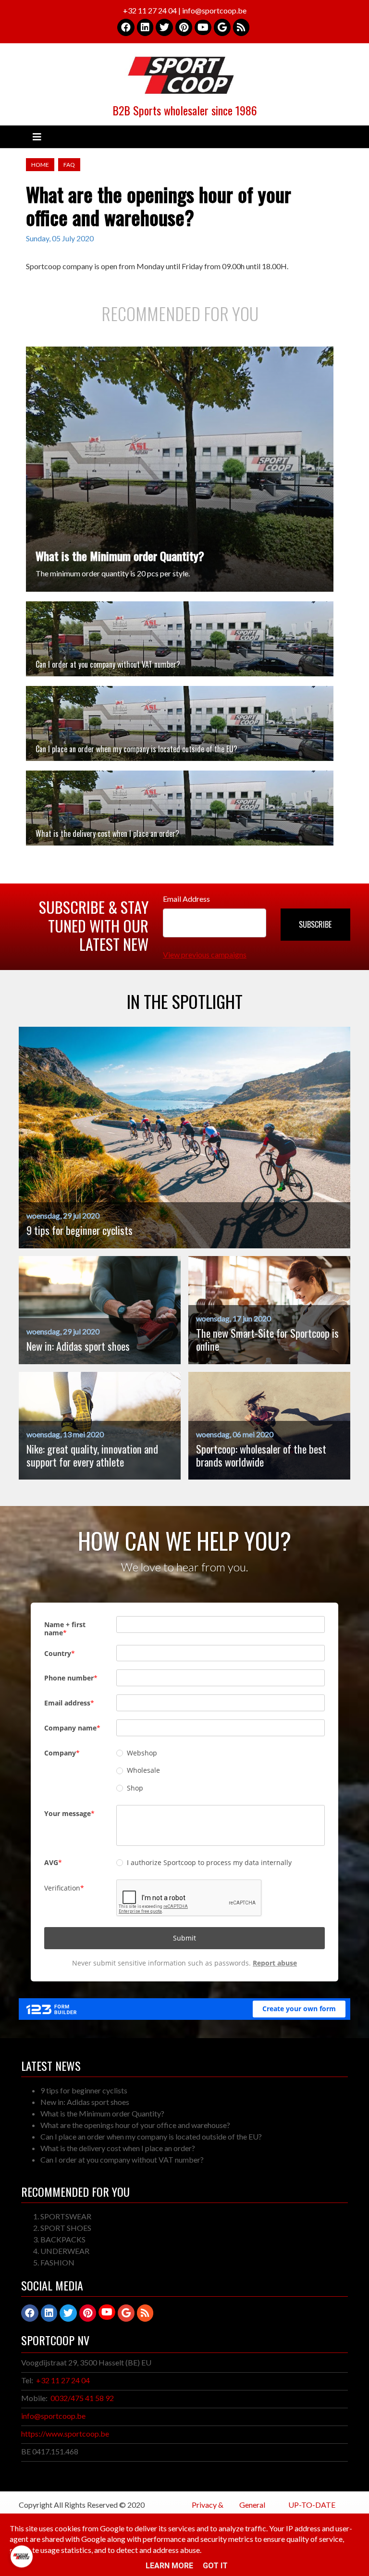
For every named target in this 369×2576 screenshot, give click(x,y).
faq (69, 165)
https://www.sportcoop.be (65, 2433)
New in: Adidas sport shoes (85, 2102)
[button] (315, 925)
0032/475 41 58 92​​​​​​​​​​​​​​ (82, 2398)
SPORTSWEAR (66, 2216)
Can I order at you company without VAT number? (108, 664)
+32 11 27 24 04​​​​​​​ (63, 2380)
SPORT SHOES (66, 2228)
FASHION (57, 2262)
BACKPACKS (63, 2239)
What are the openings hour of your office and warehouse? (135, 2125)
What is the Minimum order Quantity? (120, 556)
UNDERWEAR (65, 2251)
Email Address (186, 899)
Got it (215, 2566)
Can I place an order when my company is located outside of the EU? (136, 749)
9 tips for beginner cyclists (84, 2090)
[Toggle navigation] (37, 137)
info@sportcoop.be (53, 2416)
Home (40, 165)
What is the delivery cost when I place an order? (107, 834)
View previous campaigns (205, 954)
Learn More (169, 2566)
